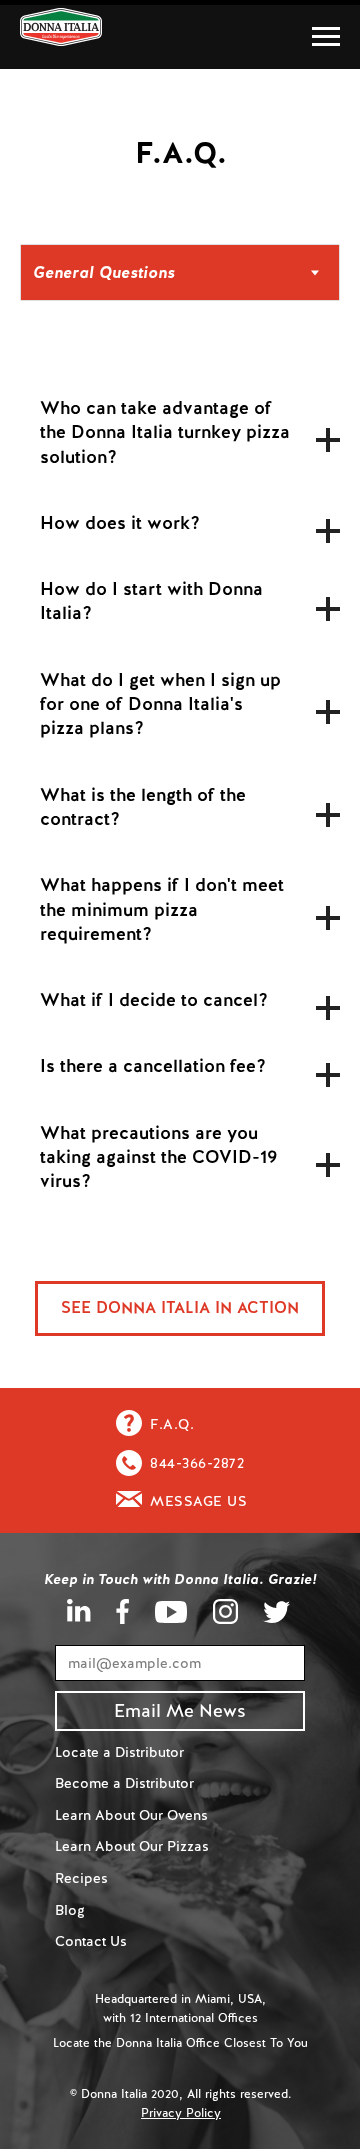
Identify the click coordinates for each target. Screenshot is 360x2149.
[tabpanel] (180, 810)
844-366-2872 (197, 1463)
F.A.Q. (172, 1424)
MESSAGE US (198, 1501)
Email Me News (180, 1710)
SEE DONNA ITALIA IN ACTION (180, 1307)
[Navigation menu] (326, 37)
